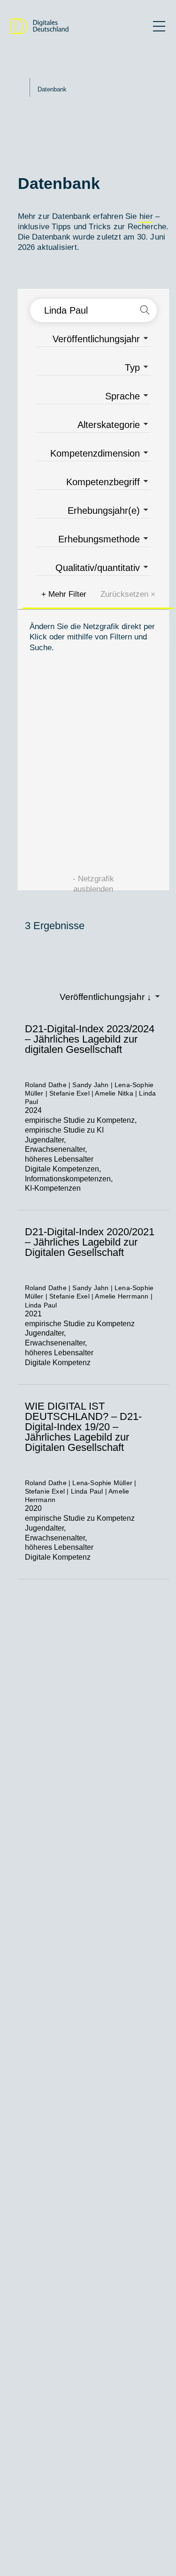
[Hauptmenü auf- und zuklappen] (159, 26)
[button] (145, 310)
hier (146, 216)
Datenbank (52, 89)
